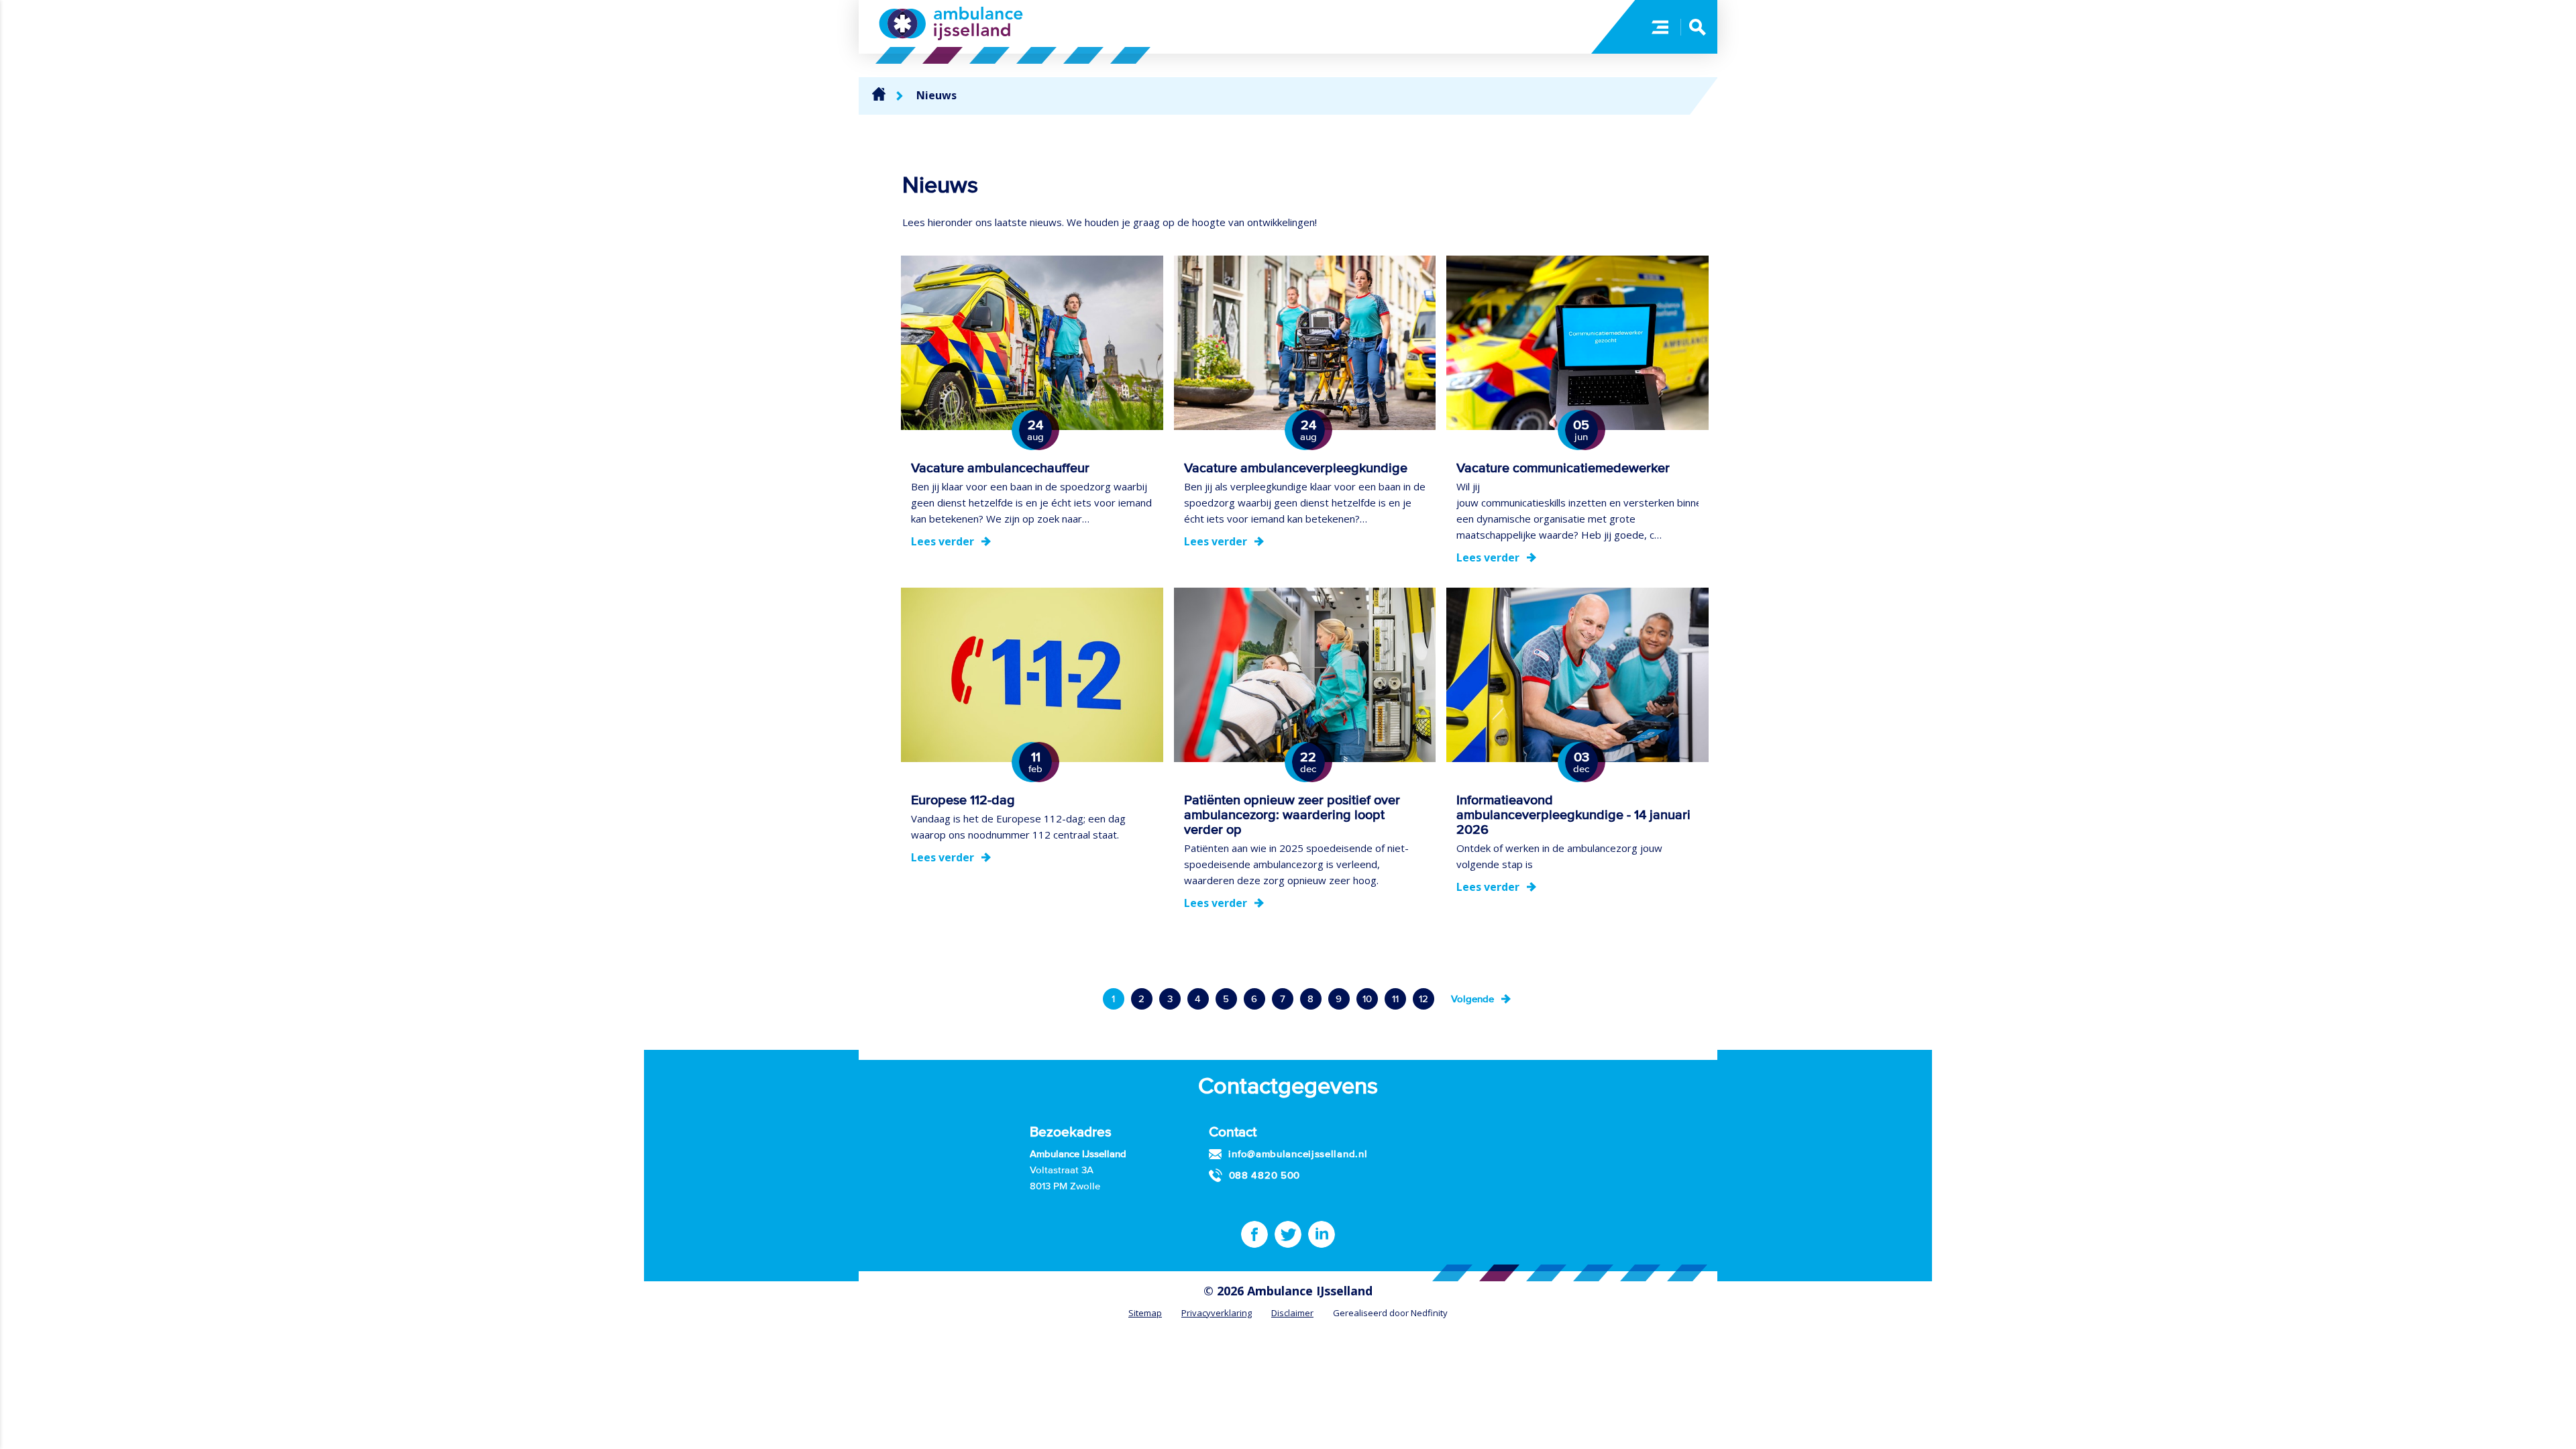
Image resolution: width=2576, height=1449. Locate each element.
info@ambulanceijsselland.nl (1298, 1153)
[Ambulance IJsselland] (951, 23)
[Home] (879, 94)
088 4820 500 (1265, 1175)
